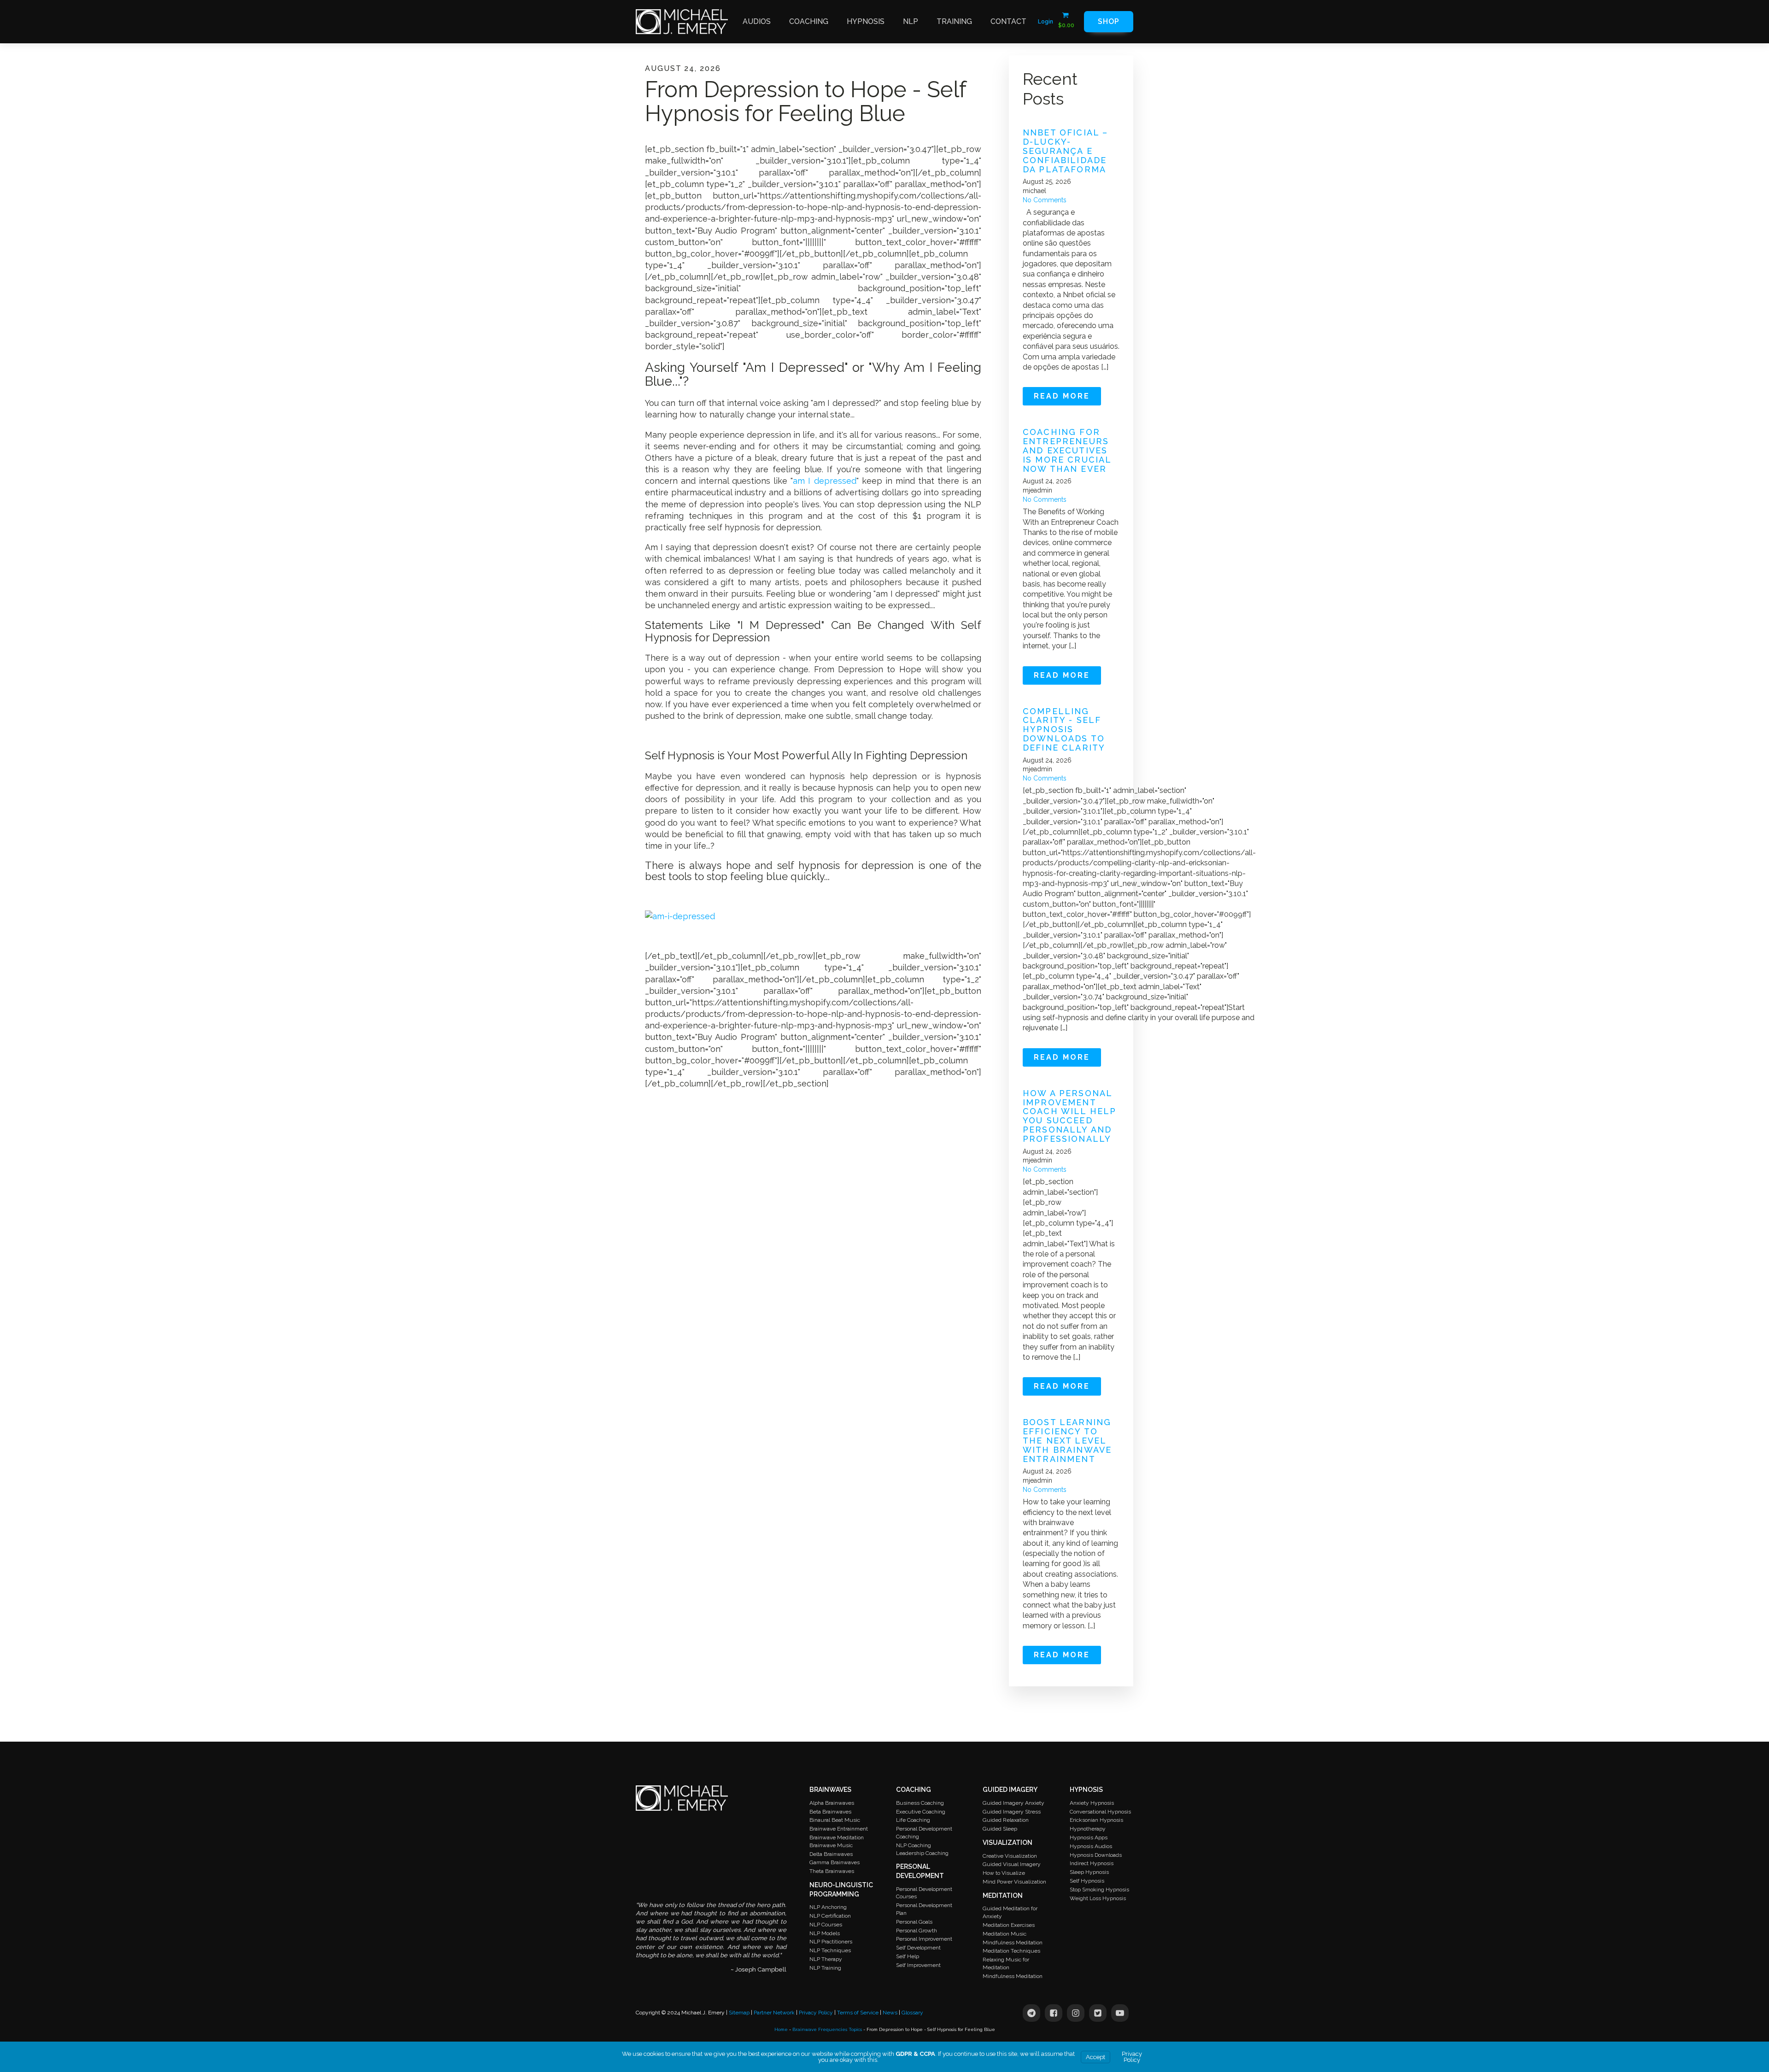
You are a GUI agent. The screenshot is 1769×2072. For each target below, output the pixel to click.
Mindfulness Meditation (1013, 1943)
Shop (1109, 21)
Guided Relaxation (1006, 1820)
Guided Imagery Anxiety (1013, 1803)
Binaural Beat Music (835, 1820)
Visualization (1008, 1843)
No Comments (1045, 200)
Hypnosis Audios (1091, 1846)
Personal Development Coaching (924, 1833)
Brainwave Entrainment (839, 1829)
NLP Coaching (914, 1845)
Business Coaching (920, 1803)
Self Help (908, 1956)
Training (954, 21)
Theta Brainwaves (832, 1871)
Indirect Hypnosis (1092, 1863)
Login (1046, 22)
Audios (757, 21)
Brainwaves (830, 1790)
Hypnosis (866, 21)
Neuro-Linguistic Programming (841, 1890)
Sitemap (739, 2013)
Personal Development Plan (924, 1909)
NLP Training (825, 1968)
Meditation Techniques (1011, 1951)
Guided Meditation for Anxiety (1010, 1912)
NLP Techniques (830, 1950)
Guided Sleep (1000, 1829)
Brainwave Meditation (837, 1837)
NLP (911, 21)
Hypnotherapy (1088, 1829)
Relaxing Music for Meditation (1006, 1963)
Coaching (809, 21)
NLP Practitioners (831, 1942)
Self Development (918, 1948)
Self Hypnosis (1087, 1881)
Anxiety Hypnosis (1092, 1803)
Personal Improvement (924, 1939)
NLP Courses (826, 1925)
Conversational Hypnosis (1100, 1812)
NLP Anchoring (828, 1907)
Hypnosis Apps (1089, 1837)
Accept (1095, 2057)
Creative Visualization (1010, 1856)
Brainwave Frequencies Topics (827, 2029)
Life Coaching (913, 1820)
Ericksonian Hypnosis (1096, 1820)
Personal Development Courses (924, 1893)
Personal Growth (917, 1931)
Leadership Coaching (922, 1853)
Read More (1062, 396)
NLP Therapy (826, 1959)
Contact (1008, 21)
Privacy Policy (816, 2013)
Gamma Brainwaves (835, 1862)
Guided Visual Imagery (1012, 1864)
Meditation (1003, 1896)
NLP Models (825, 1933)
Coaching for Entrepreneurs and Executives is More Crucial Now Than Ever (1067, 450)
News (890, 2013)
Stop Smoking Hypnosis (1099, 1890)
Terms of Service (858, 2013)
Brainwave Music (831, 1845)
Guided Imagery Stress (1012, 1812)
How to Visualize (1004, 1873)
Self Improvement (918, 1965)
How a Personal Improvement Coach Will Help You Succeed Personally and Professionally (1069, 1116)
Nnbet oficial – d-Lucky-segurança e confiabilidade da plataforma (1065, 151)
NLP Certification (830, 1916)
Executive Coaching (921, 1812)
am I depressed (824, 481)
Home (781, 2029)
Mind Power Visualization (1014, 1882)
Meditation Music (1005, 1934)
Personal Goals (914, 1922)
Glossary (912, 2013)
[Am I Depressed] (680, 916)
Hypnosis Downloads (1096, 1855)
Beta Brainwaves (830, 1812)
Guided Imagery (1010, 1790)
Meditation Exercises (1009, 1925)
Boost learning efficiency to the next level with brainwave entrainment (1067, 1441)
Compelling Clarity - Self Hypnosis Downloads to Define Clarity (1064, 730)
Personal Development (920, 1871)
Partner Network (774, 2013)
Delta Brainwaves (831, 1854)
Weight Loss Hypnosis (1098, 1898)
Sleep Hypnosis (1089, 1872)
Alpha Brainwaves (832, 1803)
